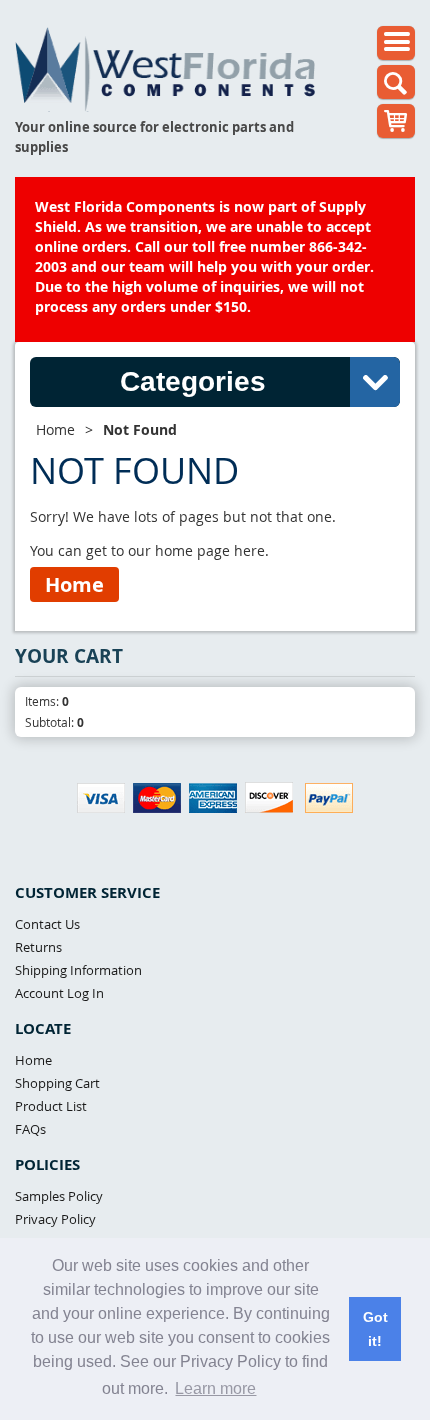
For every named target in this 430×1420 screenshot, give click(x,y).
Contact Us (47, 924)
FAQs (30, 1129)
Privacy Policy (55, 1219)
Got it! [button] (375, 1329)
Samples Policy (59, 1196)
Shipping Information (78, 970)
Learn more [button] (215, 1388)
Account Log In (59, 993)
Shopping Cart (57, 1083)
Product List (51, 1106)
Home (55, 429)
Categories (193, 381)
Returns (38, 947)
